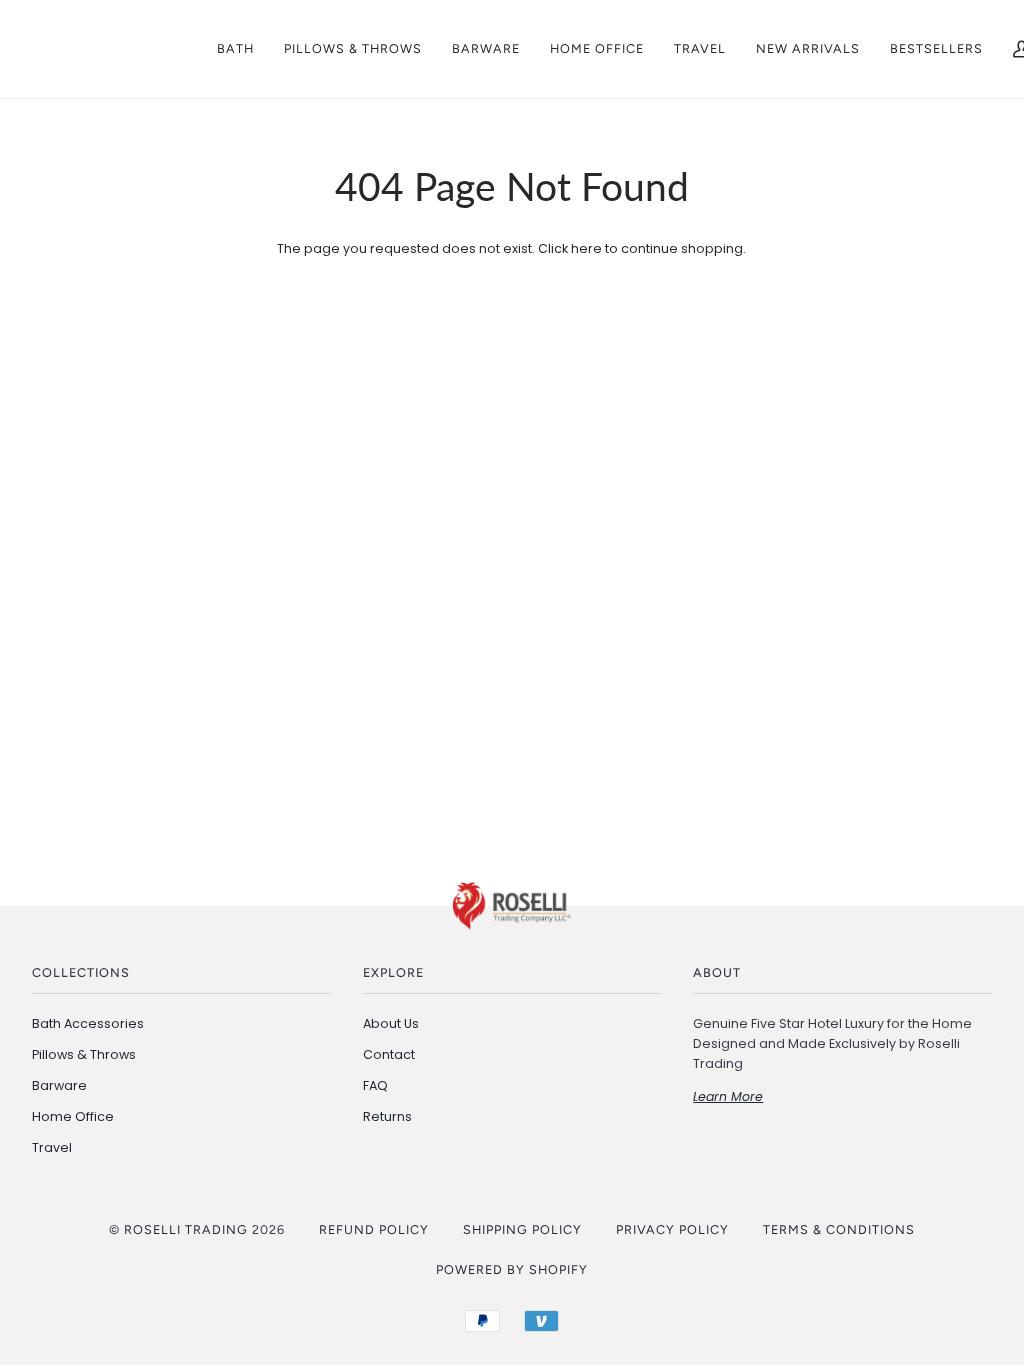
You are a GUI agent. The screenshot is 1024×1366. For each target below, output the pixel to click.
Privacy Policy (672, 1229)
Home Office (73, 1116)
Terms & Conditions (839, 1229)
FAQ (375, 1085)
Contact (389, 1054)
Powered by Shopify (512, 1269)
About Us (391, 1023)
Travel (52, 1147)
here (586, 248)
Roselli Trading (186, 1229)
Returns (387, 1116)
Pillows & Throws (84, 1054)
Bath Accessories (88, 1023)
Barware (59, 1085)
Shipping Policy (522, 1229)
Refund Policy (374, 1229)
